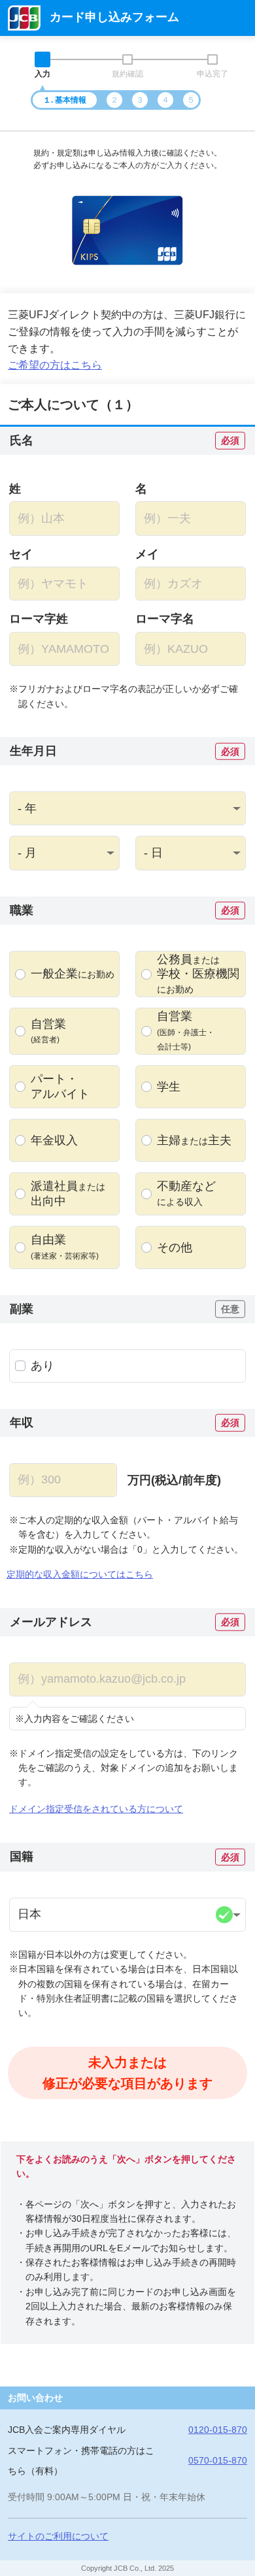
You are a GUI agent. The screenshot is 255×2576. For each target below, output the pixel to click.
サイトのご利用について (58, 2536)
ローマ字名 (165, 619)
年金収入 (54, 1140)
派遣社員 (68, 1194)
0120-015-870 (218, 2430)
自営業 (48, 1031)
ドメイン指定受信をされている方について (96, 1809)
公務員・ (198, 974)
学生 (169, 1087)
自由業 (65, 1247)
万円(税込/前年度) (174, 1480)
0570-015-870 (218, 2460)
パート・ (60, 1086)
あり (42, 1366)
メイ (147, 554)
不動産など (186, 1193)
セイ (21, 554)
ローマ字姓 (39, 619)
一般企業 (73, 974)
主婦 (194, 1140)
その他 (175, 1247)
